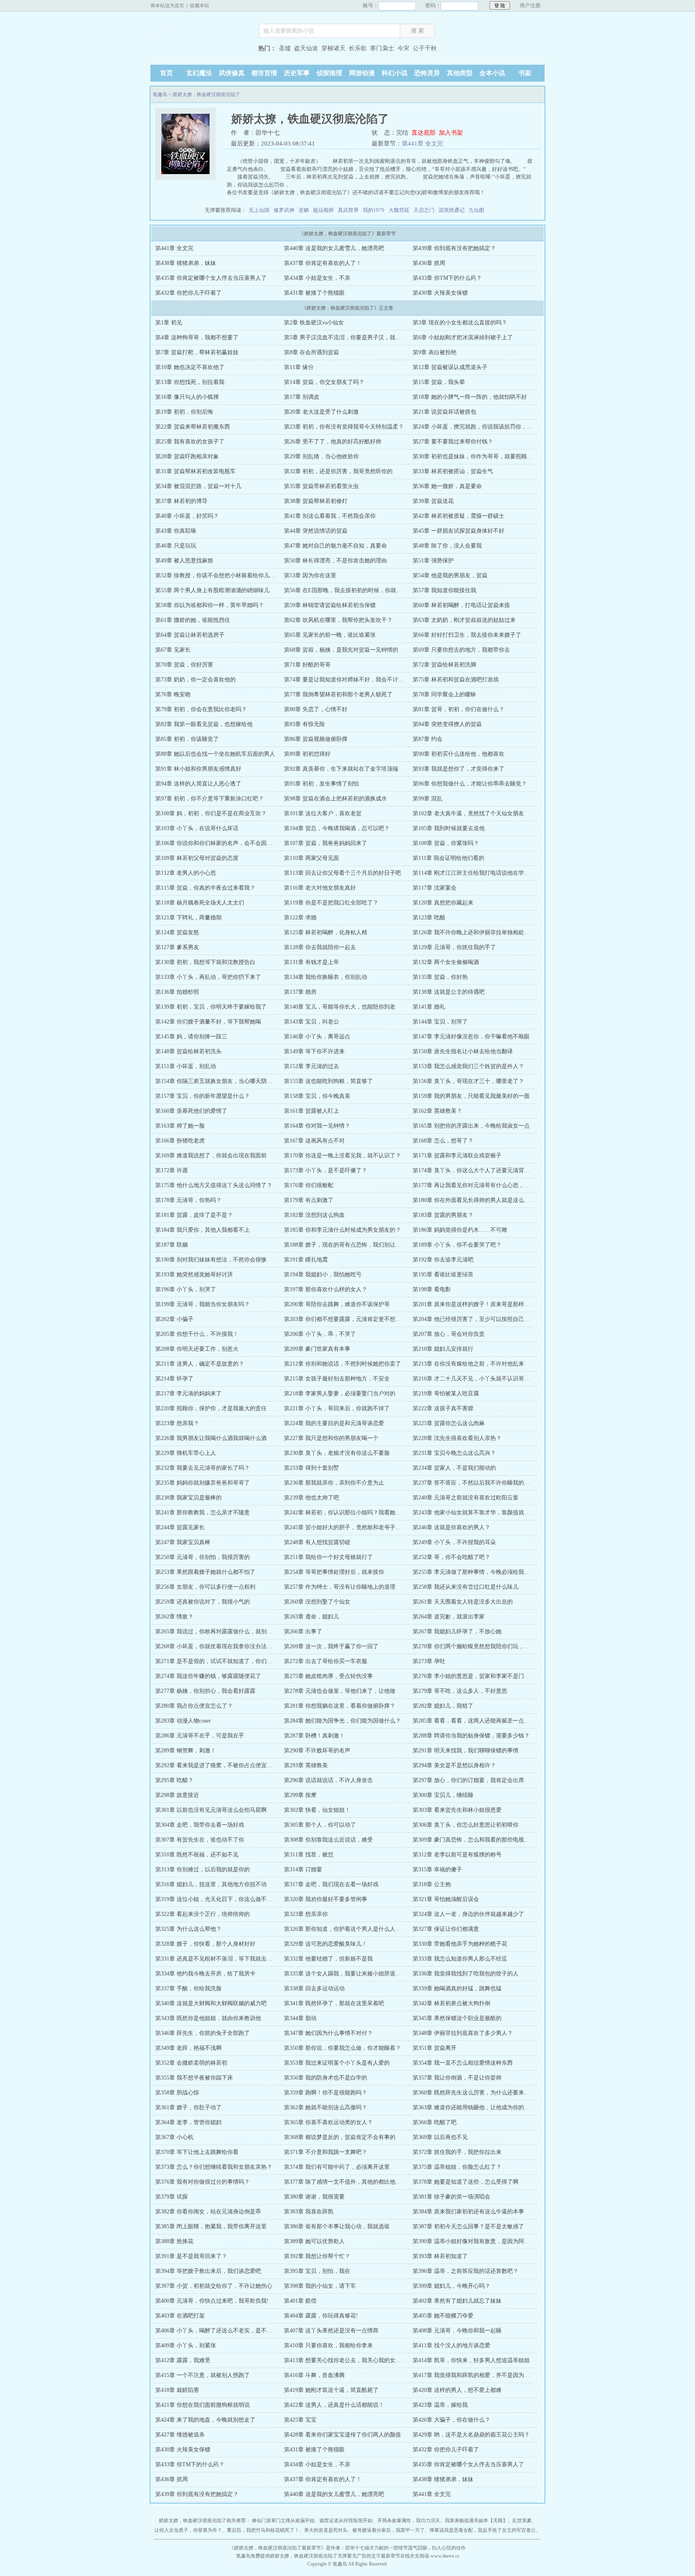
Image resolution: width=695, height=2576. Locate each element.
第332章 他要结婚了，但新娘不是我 (328, 1959)
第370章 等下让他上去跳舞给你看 (197, 2152)
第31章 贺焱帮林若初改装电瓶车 (195, 471)
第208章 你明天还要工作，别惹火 (197, 1349)
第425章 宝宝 (300, 2420)
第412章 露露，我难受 (183, 2360)
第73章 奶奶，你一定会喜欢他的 (195, 680)
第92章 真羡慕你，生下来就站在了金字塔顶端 (341, 769)
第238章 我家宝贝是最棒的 (188, 1498)
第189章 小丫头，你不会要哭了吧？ (457, 1245)
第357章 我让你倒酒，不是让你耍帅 (457, 2078)
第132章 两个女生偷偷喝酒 (446, 962)
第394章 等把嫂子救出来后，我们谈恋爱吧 (208, 2271)
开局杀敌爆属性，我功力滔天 (409, 2521)
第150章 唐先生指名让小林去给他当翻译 (463, 1051)
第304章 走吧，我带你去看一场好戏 (200, 1825)
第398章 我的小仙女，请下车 (320, 2286)
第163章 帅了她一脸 (180, 1126)
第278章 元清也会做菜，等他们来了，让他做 (340, 1691)
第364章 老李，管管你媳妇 (188, 2122)
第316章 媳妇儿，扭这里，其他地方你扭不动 (211, 1884)
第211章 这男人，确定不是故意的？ (200, 1364)
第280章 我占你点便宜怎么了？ (194, 1706)
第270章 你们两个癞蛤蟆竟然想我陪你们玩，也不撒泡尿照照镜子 (494, 1646)
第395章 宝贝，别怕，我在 (317, 2271)
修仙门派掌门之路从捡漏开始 (283, 2521)
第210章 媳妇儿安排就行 (443, 1349)
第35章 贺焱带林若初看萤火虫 (321, 486)
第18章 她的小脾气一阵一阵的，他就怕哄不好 (470, 397)
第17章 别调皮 (302, 397)
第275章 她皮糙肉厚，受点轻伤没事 (328, 1676)
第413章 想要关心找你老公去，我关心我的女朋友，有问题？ (359, 2360)
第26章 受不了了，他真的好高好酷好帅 (333, 442)
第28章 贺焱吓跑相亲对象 (187, 456)
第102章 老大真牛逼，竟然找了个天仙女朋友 (468, 813)
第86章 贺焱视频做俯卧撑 (316, 739)
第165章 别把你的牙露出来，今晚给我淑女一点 (471, 1126)
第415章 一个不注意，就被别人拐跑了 (203, 2375)
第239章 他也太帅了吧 (312, 1498)
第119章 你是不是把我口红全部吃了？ (331, 903)
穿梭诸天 (333, 48)
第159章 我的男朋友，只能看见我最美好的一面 (471, 1096)
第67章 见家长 (173, 650)
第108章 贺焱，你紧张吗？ (446, 843)
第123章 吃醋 (429, 918)
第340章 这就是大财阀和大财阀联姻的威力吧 (211, 2003)
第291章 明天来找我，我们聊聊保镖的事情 (466, 1750)
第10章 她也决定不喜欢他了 (190, 367)
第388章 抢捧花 (174, 2241)
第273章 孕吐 (429, 1661)
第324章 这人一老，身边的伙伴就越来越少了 (468, 1914)
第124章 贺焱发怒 (177, 932)
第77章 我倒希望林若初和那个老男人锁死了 (338, 694)
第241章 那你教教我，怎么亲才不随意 (203, 1513)
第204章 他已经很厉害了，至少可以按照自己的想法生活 (482, 1319)
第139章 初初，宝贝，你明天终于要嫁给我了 (211, 1007)
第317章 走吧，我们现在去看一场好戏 (331, 1884)
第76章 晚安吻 (173, 694)
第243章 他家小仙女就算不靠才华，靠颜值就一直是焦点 (482, 1513)
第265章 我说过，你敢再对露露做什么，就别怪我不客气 (225, 1632)
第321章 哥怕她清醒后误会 (446, 1899)
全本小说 (492, 73)
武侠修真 (232, 73)
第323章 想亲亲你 (306, 1914)
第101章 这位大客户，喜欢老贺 (323, 813)
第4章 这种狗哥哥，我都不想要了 (197, 337)
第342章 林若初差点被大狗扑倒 (451, 2003)
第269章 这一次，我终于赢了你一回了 (331, 1646)
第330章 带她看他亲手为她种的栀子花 (460, 1944)
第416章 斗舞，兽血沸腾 (314, 2375)
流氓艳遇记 (451, 210)
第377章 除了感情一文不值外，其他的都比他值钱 (345, 2182)
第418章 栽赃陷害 (177, 2390)
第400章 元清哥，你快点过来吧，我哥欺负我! (212, 2301)
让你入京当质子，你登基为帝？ (188, 2530)
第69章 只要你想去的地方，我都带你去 (461, 650)
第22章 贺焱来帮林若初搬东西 (193, 427)
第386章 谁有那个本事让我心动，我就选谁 (337, 2226)
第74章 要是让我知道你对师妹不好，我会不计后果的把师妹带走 (364, 680)
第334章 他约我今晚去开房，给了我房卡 (205, 1974)
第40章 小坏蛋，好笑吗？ (187, 516)
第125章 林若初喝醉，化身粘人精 (326, 932)
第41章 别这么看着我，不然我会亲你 (330, 516)
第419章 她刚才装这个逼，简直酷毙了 (331, 2390)
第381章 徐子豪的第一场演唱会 (451, 2197)
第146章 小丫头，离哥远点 (317, 1037)
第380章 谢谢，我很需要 (314, 2197)
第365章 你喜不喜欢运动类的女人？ (328, 2122)
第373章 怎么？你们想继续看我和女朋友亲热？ (214, 2167)
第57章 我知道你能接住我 (444, 590)
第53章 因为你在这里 (310, 575)
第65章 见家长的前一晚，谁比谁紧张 (330, 635)
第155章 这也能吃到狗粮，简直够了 (328, 1081)
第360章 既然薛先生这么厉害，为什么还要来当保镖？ (480, 2093)
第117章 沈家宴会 (435, 888)
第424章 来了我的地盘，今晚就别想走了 (205, 2420)
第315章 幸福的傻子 (437, 1869)
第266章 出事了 (303, 1632)
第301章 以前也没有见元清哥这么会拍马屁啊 (211, 1810)
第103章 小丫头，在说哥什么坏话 (197, 828)
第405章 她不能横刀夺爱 (443, 2316)
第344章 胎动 (300, 2018)
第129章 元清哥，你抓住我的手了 (454, 947)
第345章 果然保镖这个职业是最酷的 (457, 2018)
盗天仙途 (306, 48)
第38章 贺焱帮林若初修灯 (316, 501)
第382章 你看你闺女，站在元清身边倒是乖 (208, 2212)
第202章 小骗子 (174, 1319)
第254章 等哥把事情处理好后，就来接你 (334, 1572)
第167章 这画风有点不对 (314, 1141)
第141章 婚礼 (429, 1007)
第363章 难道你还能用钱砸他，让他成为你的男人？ (477, 2107)
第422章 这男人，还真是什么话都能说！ (334, 2405)
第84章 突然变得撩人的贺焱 (447, 724)
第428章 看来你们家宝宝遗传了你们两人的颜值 (342, 2435)
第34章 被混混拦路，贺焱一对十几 (198, 486)
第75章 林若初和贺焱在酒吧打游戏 (456, 680)
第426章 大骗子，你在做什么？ (451, 2420)
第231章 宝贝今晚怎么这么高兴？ (454, 1453)
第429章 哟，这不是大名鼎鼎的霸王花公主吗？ (471, 2435)
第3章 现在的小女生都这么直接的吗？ (460, 323)
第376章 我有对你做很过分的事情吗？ (203, 2182)
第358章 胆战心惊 (177, 2093)
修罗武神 (284, 210)
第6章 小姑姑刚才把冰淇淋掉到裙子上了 (463, 337)
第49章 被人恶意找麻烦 (184, 561)
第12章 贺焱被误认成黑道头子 (450, 367)
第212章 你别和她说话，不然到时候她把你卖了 (342, 1364)
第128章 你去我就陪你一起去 (320, 947)
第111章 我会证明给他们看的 (448, 858)
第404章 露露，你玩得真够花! (321, 2316)
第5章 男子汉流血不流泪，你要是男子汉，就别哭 (345, 337)
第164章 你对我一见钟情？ (317, 1126)
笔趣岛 (201, 49)
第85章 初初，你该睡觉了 (187, 739)
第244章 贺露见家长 (180, 1527)
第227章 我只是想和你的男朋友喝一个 (331, 1438)
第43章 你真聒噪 (176, 531)
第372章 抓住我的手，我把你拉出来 (457, 2152)
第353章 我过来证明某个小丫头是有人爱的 (337, 2063)
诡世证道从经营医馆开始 (346, 2521)
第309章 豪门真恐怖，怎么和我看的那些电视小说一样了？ (485, 1840)
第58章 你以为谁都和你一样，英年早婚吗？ (210, 605)
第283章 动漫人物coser (183, 1721)
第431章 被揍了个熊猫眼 (314, 293)
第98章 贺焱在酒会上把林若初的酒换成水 (335, 799)
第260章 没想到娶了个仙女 (317, 1602)
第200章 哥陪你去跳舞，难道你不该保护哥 (337, 1304)
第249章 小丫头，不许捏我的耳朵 (454, 1542)
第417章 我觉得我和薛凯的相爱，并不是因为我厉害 (477, 2375)
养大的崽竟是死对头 (326, 2530)
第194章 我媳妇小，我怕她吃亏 (323, 1275)
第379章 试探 (172, 2197)
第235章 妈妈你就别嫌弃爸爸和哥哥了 (203, 1483)
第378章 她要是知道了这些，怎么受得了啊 (466, 2182)
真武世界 (348, 210)
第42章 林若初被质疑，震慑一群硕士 (459, 516)
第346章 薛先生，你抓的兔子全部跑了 (203, 2033)
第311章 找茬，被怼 (309, 1855)
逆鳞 (304, 210)
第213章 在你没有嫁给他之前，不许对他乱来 (468, 1364)
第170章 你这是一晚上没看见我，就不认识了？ (342, 1156)
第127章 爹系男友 (177, 947)
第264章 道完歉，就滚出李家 (449, 1617)
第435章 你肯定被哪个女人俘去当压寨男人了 (211, 278)
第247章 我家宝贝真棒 (183, 1542)
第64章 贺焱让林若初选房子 (190, 635)
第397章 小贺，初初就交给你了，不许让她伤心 (214, 2286)
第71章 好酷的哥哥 (307, 665)
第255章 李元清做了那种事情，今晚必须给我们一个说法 (482, 1572)
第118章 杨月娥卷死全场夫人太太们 (200, 903)
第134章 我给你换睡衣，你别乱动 (326, 977)
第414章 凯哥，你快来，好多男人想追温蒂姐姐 (471, 2360)
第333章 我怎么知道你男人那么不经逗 (460, 1959)
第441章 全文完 (423, 144)
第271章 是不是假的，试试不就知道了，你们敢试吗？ (222, 1661)
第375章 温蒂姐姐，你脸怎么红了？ (457, 2167)
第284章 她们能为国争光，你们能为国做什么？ (342, 1721)
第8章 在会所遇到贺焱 (312, 352)
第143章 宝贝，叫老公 (312, 1022)
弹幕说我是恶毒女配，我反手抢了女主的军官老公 (483, 2530)
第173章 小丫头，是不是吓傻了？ (326, 1170)
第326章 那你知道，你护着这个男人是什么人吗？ (345, 1929)
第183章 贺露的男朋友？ (443, 1215)
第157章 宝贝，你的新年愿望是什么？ (203, 1096)
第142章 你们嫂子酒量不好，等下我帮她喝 (208, 1022)
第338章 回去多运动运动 (314, 1988)
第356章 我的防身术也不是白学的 (326, 2078)
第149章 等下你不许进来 (314, 1051)
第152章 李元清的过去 (312, 1066)
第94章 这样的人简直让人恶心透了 (198, 784)
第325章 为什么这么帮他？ (188, 1929)
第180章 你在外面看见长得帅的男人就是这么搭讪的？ (480, 1200)
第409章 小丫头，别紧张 (186, 2345)
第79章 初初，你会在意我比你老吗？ (201, 709)
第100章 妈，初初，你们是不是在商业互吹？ (211, 813)
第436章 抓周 (429, 263)
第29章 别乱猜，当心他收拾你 (321, 456)
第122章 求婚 (300, 918)
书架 (525, 73)
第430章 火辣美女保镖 (440, 293)
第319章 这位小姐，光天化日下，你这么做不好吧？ (219, 1899)
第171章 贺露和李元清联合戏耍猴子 (457, 1156)
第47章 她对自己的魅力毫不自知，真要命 (335, 546)
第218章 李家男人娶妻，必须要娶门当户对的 (340, 1394)
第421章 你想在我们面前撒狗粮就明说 (203, 2405)
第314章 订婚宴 (303, 1869)
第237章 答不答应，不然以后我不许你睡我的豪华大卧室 (482, 1483)
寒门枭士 (382, 48)
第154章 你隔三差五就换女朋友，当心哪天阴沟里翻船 (222, 1081)
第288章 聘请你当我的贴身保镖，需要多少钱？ (471, 1736)
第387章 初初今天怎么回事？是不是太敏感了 (468, 2226)
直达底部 (424, 133)
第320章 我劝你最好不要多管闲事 (326, 1899)
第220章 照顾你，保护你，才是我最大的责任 (211, 1408)
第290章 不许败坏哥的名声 (317, 1750)
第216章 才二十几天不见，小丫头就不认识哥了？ (474, 1379)
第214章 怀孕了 (174, 1379)
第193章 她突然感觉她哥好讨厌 (194, 1275)
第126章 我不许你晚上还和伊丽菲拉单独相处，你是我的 (482, 932)
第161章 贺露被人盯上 (312, 1111)
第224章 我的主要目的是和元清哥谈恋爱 (334, 1423)
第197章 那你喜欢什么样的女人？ (326, 1289)
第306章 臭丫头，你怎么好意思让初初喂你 (466, 1825)
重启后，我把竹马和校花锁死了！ (263, 2530)
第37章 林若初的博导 (181, 501)
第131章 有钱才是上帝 (312, 962)
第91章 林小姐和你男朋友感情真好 (198, 769)
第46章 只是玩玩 (176, 546)
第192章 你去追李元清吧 (443, 1260)
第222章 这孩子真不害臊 (443, 1408)
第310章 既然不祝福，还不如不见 (197, 1855)
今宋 (403, 48)
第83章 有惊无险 (304, 724)
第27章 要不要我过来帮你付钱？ (453, 442)
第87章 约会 (428, 739)
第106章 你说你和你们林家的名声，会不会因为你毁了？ (225, 843)
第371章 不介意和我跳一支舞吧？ (326, 2152)
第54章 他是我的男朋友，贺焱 (450, 575)
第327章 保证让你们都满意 (446, 1929)
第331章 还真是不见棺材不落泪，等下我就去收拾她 (219, 1959)
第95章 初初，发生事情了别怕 (321, 784)
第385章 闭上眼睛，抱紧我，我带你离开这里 (211, 2226)
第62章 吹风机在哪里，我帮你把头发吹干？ (338, 620)
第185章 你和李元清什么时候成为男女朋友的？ (342, 1230)
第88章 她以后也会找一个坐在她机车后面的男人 (215, 754)
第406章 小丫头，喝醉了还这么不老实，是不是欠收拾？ (225, 2331)
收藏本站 (199, 6)
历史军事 (297, 73)
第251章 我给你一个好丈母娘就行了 (328, 1557)
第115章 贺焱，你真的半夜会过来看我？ (205, 888)
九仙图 (476, 210)
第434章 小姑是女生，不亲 (317, 278)
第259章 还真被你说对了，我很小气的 (203, 1602)
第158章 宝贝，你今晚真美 (317, 1096)
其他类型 (460, 73)
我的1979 (374, 210)
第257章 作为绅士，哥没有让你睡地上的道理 (340, 1587)
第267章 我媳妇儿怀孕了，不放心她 (457, 1632)
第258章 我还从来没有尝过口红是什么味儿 (466, 1587)
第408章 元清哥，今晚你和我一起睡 (457, 2331)
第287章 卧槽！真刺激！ (314, 1736)
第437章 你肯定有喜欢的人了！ (323, 263)
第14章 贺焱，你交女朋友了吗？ (324, 382)
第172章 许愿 (172, 1170)
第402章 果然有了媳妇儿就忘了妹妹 (457, 2301)
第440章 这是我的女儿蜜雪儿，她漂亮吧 (334, 248)
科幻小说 (395, 73)
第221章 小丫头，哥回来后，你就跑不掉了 (337, 1408)
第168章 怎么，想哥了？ (443, 1141)
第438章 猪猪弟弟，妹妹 (186, 263)
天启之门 (424, 210)
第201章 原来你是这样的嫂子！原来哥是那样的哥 (474, 1304)
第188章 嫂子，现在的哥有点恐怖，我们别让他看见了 (351, 1245)
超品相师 (323, 210)
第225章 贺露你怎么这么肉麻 (449, 1423)
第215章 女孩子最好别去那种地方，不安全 (337, 1379)
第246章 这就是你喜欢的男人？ (451, 1527)
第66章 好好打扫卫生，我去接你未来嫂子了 (467, 635)
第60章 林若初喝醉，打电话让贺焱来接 (461, 605)
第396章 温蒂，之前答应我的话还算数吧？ (466, 2271)
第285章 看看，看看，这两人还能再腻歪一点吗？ (474, 1721)
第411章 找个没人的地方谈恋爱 (451, 2345)
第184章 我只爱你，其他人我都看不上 (203, 1230)
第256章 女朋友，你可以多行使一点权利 (205, 1587)
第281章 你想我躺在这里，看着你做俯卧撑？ (340, 1706)
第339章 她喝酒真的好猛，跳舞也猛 (457, 1988)
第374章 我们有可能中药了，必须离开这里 (337, 2167)
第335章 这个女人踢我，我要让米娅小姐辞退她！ (345, 1974)
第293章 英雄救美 (306, 1765)
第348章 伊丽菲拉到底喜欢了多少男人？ (463, 2033)
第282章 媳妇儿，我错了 (443, 1706)
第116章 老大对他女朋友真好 (320, 888)
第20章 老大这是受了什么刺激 (321, 412)
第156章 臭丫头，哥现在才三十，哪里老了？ (468, 1081)
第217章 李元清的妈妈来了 (188, 1394)
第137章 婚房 (300, 992)
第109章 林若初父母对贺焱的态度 (197, 858)
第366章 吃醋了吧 (435, 2122)
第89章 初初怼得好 (307, 754)
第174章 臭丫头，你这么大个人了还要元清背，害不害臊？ (485, 1170)
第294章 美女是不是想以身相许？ (454, 1765)
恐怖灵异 (427, 73)
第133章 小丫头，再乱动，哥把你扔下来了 (208, 977)
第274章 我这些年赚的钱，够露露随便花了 (208, 1676)
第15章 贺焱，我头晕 (439, 382)
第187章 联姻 (172, 1245)
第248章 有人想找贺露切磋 (317, 1542)
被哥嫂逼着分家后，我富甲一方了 (389, 2530)
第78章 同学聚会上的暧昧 (444, 694)
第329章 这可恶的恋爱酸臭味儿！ (326, 1944)
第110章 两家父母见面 (312, 858)
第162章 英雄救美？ (437, 1111)
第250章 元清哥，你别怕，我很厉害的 (203, 1557)
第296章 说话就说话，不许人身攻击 (328, 1780)
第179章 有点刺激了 (309, 1200)
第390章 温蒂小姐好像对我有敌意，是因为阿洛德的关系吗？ (488, 2241)
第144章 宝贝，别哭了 (440, 1022)
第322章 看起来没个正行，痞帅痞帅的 (203, 1914)
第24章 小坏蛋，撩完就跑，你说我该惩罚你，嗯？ (475, 427)
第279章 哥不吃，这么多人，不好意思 (460, 1691)
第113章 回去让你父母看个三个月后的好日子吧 (342, 873)
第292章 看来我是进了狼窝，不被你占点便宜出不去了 (222, 1765)
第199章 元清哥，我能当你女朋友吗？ (203, 1304)
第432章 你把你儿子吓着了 (188, 293)
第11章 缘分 (299, 367)
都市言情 (264, 73)
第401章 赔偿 (300, 2301)
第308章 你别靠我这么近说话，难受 (328, 1840)
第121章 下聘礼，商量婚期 (188, 918)
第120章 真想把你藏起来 (443, 903)
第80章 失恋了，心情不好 (316, 709)
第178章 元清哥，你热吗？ (188, 1200)
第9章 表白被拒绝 (435, 352)
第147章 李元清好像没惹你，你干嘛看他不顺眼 (471, 1037)
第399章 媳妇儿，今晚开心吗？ (451, 2286)
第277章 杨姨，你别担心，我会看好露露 (205, 1691)
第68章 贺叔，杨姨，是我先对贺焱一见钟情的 (341, 650)
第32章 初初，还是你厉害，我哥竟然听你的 (338, 471)
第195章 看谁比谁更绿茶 (443, 1275)
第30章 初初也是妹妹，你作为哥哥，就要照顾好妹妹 (478, 456)
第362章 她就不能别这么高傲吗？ (326, 2107)
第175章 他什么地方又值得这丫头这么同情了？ (214, 1185)
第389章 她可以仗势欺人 (314, 2241)
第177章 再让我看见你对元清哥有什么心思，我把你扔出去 (485, 1185)
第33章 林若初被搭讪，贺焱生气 (453, 471)
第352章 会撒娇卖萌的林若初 (191, 2063)
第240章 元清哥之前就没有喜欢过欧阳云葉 (466, 1498)
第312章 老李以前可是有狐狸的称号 (457, 1855)
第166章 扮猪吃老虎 (180, 1141)
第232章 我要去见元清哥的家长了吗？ (203, 1468)
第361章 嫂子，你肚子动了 (188, 2107)
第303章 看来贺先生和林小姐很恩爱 (457, 1810)
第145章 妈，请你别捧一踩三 (191, 1037)
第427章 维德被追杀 (180, 2435)
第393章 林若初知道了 (440, 2256)
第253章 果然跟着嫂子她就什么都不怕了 (205, 1572)
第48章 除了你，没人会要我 (447, 546)
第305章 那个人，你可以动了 (320, 1825)
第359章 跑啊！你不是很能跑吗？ (326, 2093)
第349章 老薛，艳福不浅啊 (188, 2048)
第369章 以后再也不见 (440, 2137)
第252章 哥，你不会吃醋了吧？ (451, 1557)
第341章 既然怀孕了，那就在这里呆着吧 (334, 2003)
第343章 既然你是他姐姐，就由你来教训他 (208, 2018)
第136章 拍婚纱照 (177, 992)
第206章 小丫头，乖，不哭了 (320, 1334)
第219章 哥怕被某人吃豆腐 (446, 1394)
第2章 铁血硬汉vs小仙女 (314, 323)
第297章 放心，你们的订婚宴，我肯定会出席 (468, 1780)
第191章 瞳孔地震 (306, 1260)
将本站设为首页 (167, 6)
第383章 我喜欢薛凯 (309, 2212)
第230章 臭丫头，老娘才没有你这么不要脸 (337, 1453)
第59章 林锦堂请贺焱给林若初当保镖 (330, 605)
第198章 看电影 (432, 1289)
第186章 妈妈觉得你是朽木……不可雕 (460, 1230)
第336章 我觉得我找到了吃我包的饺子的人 (466, 1974)
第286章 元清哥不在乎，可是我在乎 (200, 1736)
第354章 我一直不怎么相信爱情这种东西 (463, 2063)
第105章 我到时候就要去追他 (449, 828)
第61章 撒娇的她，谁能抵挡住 (193, 620)
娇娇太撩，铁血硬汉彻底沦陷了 (206, 94)
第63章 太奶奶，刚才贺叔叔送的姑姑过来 (464, 620)
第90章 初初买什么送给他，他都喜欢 (459, 754)
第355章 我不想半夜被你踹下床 (194, 2078)
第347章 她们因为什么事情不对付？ (328, 2033)
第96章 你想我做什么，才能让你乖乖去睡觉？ (470, 784)
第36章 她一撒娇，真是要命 (447, 486)
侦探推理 (329, 73)
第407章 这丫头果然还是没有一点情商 (331, 2331)
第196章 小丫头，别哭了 (186, 1289)
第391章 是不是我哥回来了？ (191, 2256)
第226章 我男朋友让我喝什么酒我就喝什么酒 (211, 1438)
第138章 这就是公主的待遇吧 (449, 992)
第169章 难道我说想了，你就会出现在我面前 (211, 1156)
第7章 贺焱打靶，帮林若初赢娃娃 (197, 352)
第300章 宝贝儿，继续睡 (443, 1795)
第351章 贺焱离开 (435, 2048)
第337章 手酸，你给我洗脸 (188, 1988)
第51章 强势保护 (433, 561)
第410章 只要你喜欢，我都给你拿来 (328, 2345)
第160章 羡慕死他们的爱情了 (191, 1111)
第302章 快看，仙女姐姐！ (317, 1810)
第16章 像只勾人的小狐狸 (187, 397)
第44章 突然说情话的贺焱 (316, 531)
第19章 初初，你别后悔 (184, 412)
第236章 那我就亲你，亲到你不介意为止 (334, 1483)
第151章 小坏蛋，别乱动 (186, 1066)
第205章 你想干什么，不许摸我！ (197, 1334)
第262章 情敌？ (174, 1617)
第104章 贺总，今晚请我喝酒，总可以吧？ (337, 828)
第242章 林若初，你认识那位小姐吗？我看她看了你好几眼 (357, 1513)
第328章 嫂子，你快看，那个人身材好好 (205, 1944)
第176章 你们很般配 (309, 1185)
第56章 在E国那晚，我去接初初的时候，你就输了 (346, 590)
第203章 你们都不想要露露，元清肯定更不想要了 (345, 1319)
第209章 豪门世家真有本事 (317, 1349)
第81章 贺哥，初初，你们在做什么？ (459, 709)
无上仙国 (259, 210)
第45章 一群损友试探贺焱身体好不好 (459, 531)
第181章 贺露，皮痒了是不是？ (194, 1215)
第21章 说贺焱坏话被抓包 (444, 412)
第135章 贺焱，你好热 (440, 977)
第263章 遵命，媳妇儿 (312, 1617)
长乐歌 (358, 48)
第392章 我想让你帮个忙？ (317, 2256)
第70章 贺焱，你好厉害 (184, 665)
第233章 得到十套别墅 (312, 1468)
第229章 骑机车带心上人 (186, 1453)
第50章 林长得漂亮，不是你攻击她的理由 (335, 561)
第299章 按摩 (300, 1795)
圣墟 (285, 48)
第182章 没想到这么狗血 (314, 1215)
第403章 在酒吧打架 (180, 2316)
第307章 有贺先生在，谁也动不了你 (200, 1840)
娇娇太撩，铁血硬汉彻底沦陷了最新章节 (278, 2548)
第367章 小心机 (174, 2137)
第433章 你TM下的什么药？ (447, 278)
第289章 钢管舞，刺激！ (186, 1750)
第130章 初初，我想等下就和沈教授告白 (205, 962)
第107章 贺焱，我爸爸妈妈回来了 (326, 843)
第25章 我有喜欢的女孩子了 (190, 442)
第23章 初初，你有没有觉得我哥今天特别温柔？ (344, 427)
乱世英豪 (522, 2521)
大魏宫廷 (399, 210)
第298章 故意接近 (177, 1795)
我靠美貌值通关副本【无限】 (476, 2521)
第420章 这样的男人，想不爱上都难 (457, 2390)
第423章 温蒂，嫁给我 (440, 2405)
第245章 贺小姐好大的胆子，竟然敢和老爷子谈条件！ (351, 1527)
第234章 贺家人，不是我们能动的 (454, 1468)
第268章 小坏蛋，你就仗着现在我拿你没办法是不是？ (222, 1646)
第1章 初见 (169, 323)
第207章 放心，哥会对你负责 (449, 1334)
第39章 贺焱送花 (433, 501)
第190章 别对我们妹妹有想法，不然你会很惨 (211, 1260)
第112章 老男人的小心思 (186, 873)
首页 (167, 73)
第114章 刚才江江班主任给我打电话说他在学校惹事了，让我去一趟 (497, 873)
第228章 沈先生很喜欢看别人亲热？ (457, 1438)
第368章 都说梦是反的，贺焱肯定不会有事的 (340, 2137)
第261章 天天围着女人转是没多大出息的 (463, 1602)
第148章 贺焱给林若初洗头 (188, 1051)
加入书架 (451, 133)
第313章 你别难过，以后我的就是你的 (203, 1869)
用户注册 (530, 5)
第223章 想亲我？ (177, 1423)
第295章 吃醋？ (174, 1780)
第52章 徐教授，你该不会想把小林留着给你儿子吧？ (221, 575)
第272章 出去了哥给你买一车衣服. (326, 1661)
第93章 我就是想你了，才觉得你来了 (459, 769)
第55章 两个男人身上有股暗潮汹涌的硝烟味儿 (212, 590)
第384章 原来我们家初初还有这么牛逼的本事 (468, 2212)
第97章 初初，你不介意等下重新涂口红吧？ (210, 799)
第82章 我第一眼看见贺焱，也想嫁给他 (204, 724)
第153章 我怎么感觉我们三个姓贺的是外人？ (468, 1066)
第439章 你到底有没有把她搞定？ (454, 248)
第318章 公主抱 (432, 1884)
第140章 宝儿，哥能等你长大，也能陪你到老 (340, 1007)
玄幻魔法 (199, 73)
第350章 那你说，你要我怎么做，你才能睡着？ (342, 2048)
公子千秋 (425, 48)
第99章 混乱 (428, 799)
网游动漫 (362, 73)
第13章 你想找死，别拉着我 (190, 382)
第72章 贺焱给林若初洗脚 (444, 665)
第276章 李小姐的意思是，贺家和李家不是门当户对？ (480, 1676)
